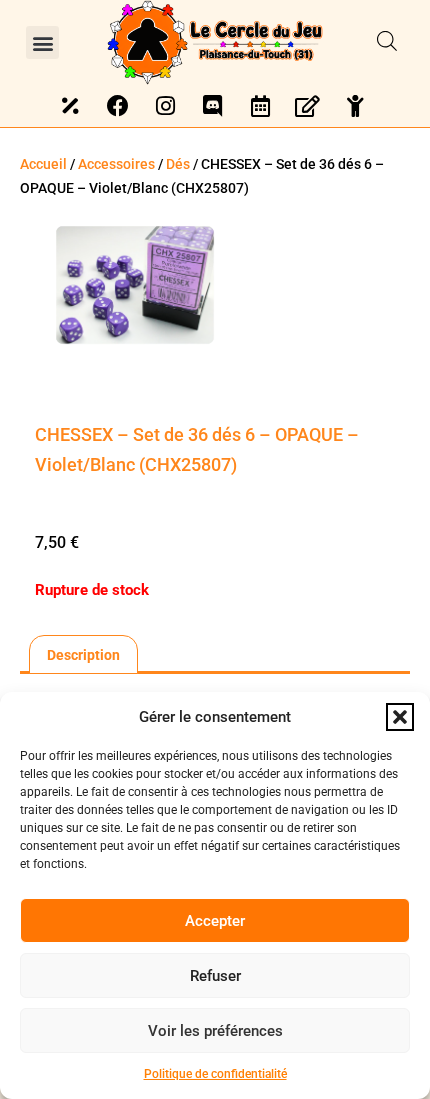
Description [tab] (83, 655)
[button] (400, 717)
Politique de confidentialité (215, 1074)
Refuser (215, 976)
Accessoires (116, 164)
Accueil (43, 164)
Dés (178, 164)
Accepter (215, 921)
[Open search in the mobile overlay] (387, 42)
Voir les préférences (215, 1031)
